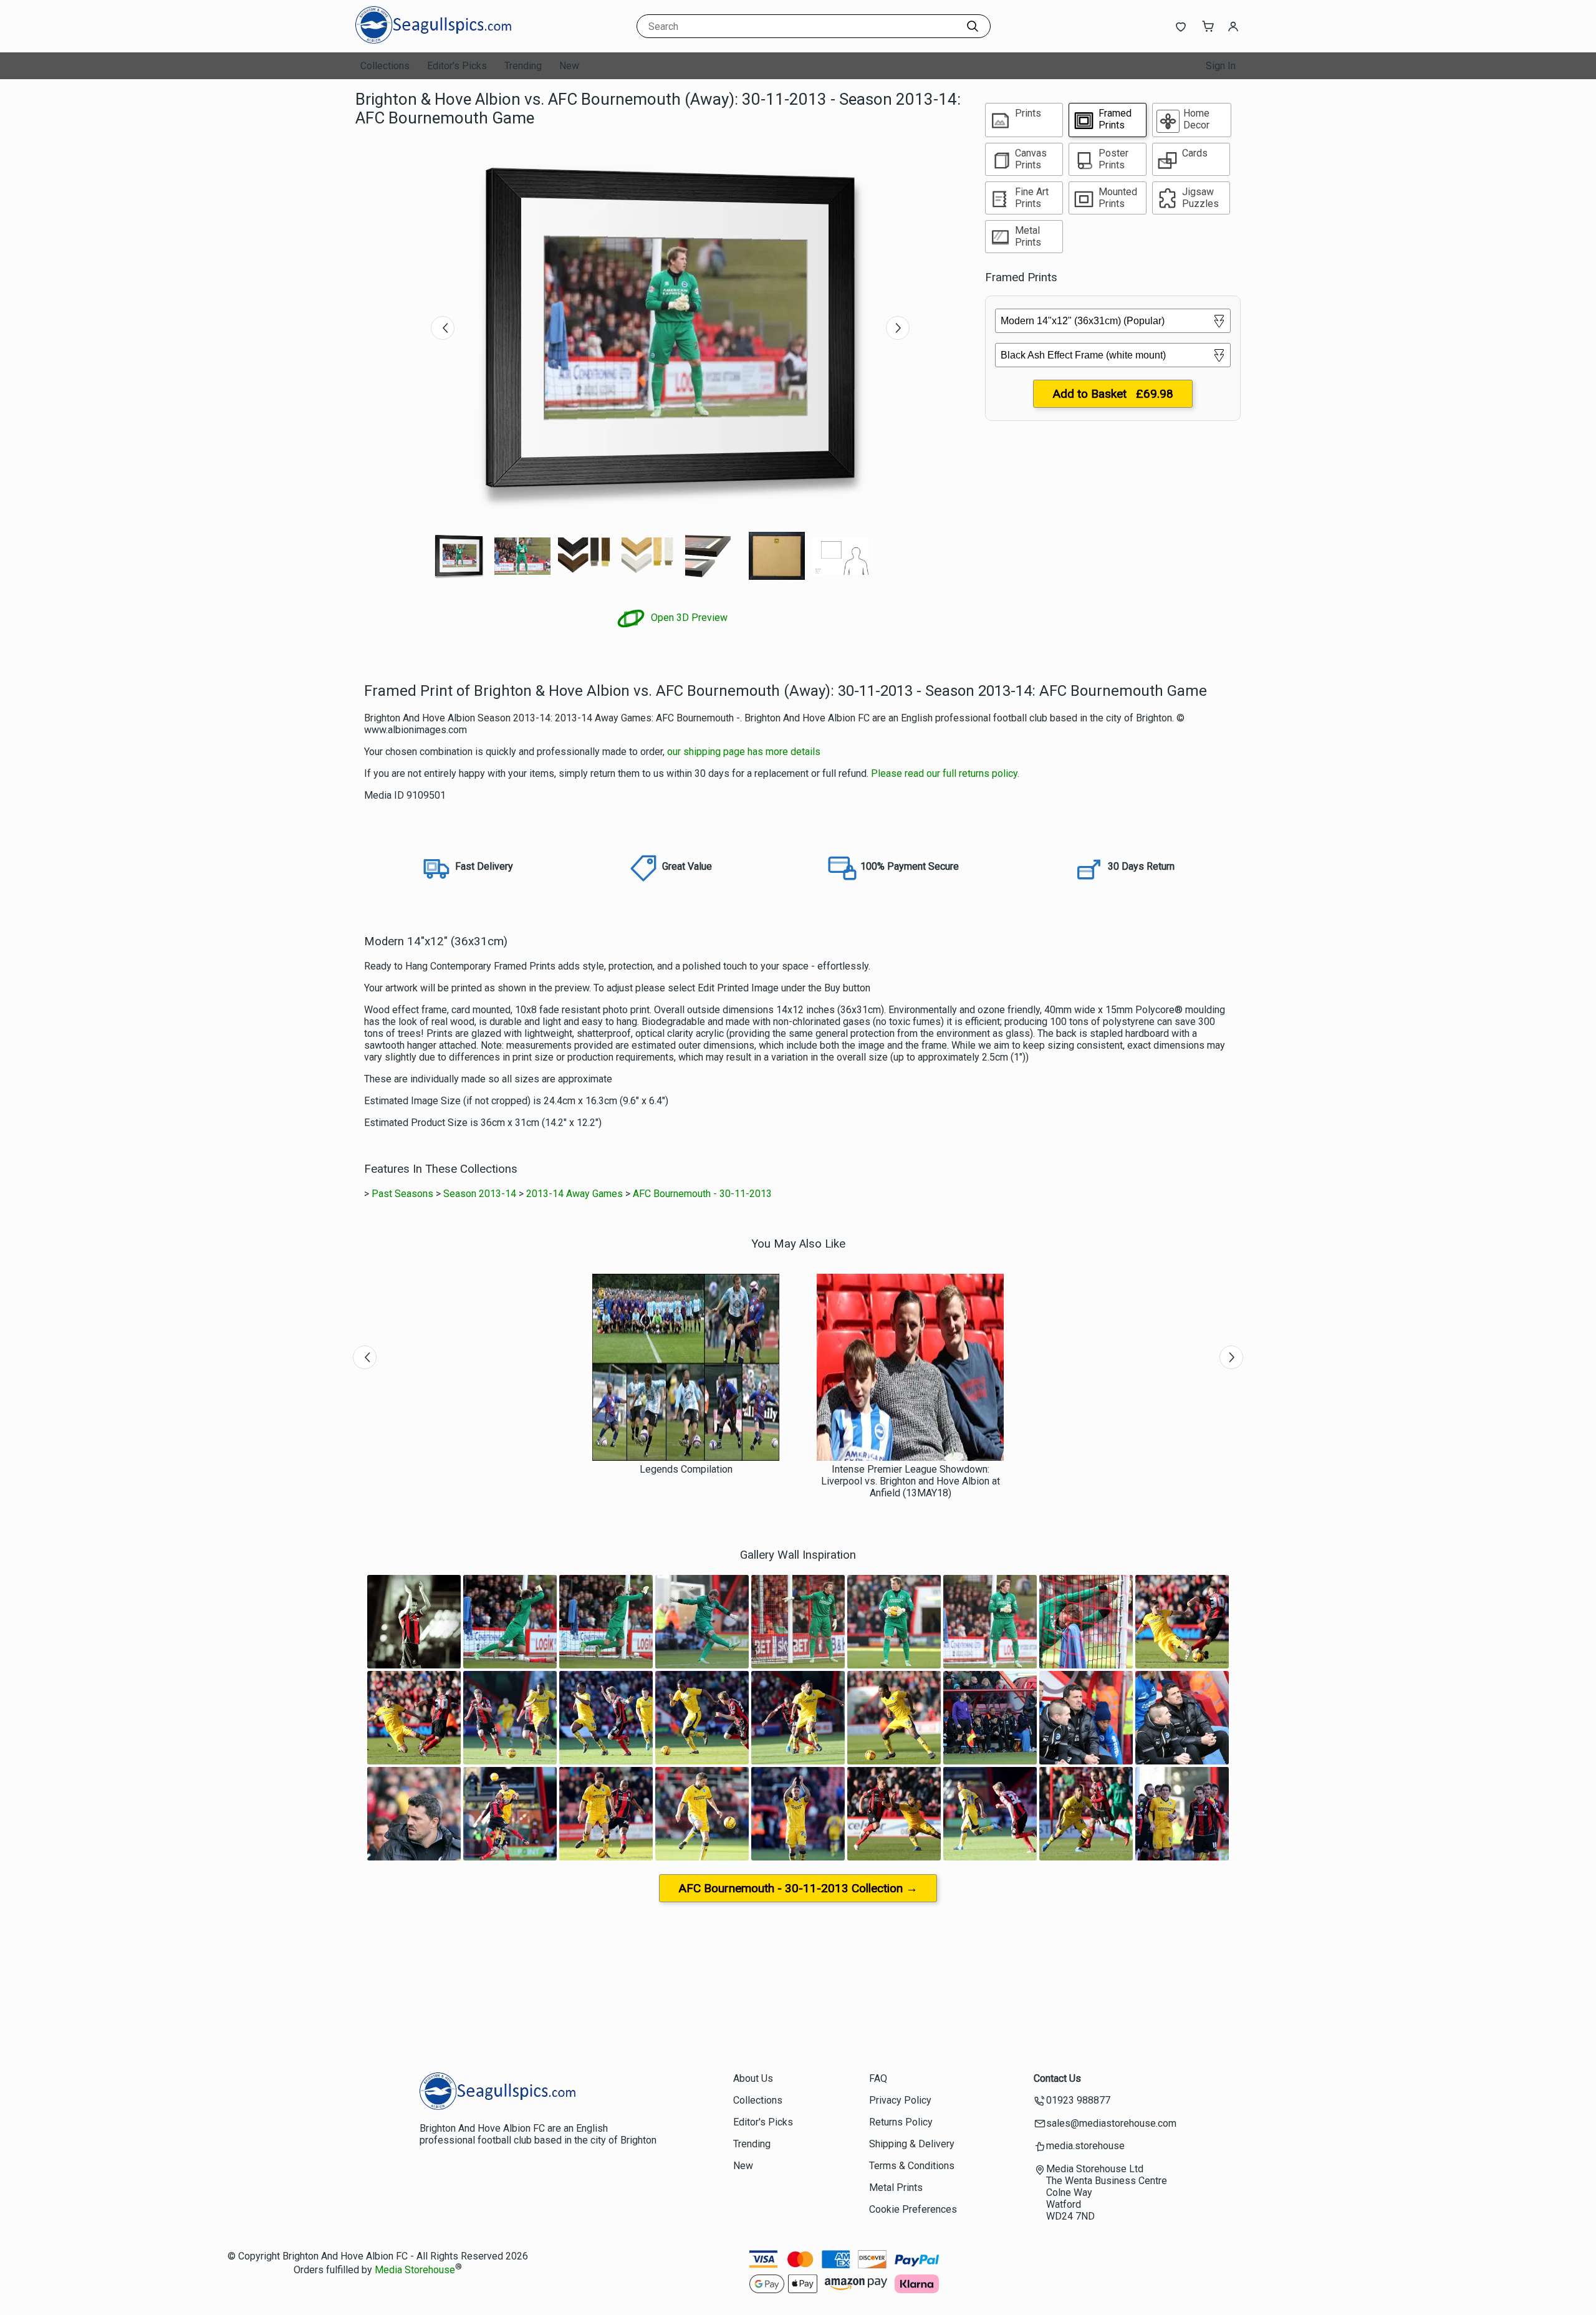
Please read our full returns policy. (945, 773)
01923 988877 (1078, 2100)
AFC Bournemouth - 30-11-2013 (702, 1194)
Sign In (1221, 66)
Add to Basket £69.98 (1113, 394)
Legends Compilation (686, 1469)
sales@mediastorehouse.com (1111, 2123)
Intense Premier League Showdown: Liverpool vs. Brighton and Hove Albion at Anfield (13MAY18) (911, 1481)
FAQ (878, 2078)
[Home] (433, 40)
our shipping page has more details (744, 752)
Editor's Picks (457, 66)
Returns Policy (901, 2122)
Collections (385, 66)
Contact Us (1057, 2078)
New (569, 66)
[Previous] (443, 328)
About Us (753, 2078)
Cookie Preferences (913, 2209)
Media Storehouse (415, 2270)
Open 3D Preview (688, 618)
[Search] (973, 26)
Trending (523, 66)
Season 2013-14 (480, 1194)
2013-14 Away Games (574, 1194)
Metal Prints (896, 2187)
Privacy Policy (900, 2100)
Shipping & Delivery (912, 2144)
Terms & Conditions (912, 2166)
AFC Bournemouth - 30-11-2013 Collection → (798, 1888)
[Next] (898, 328)
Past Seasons (402, 1194)
